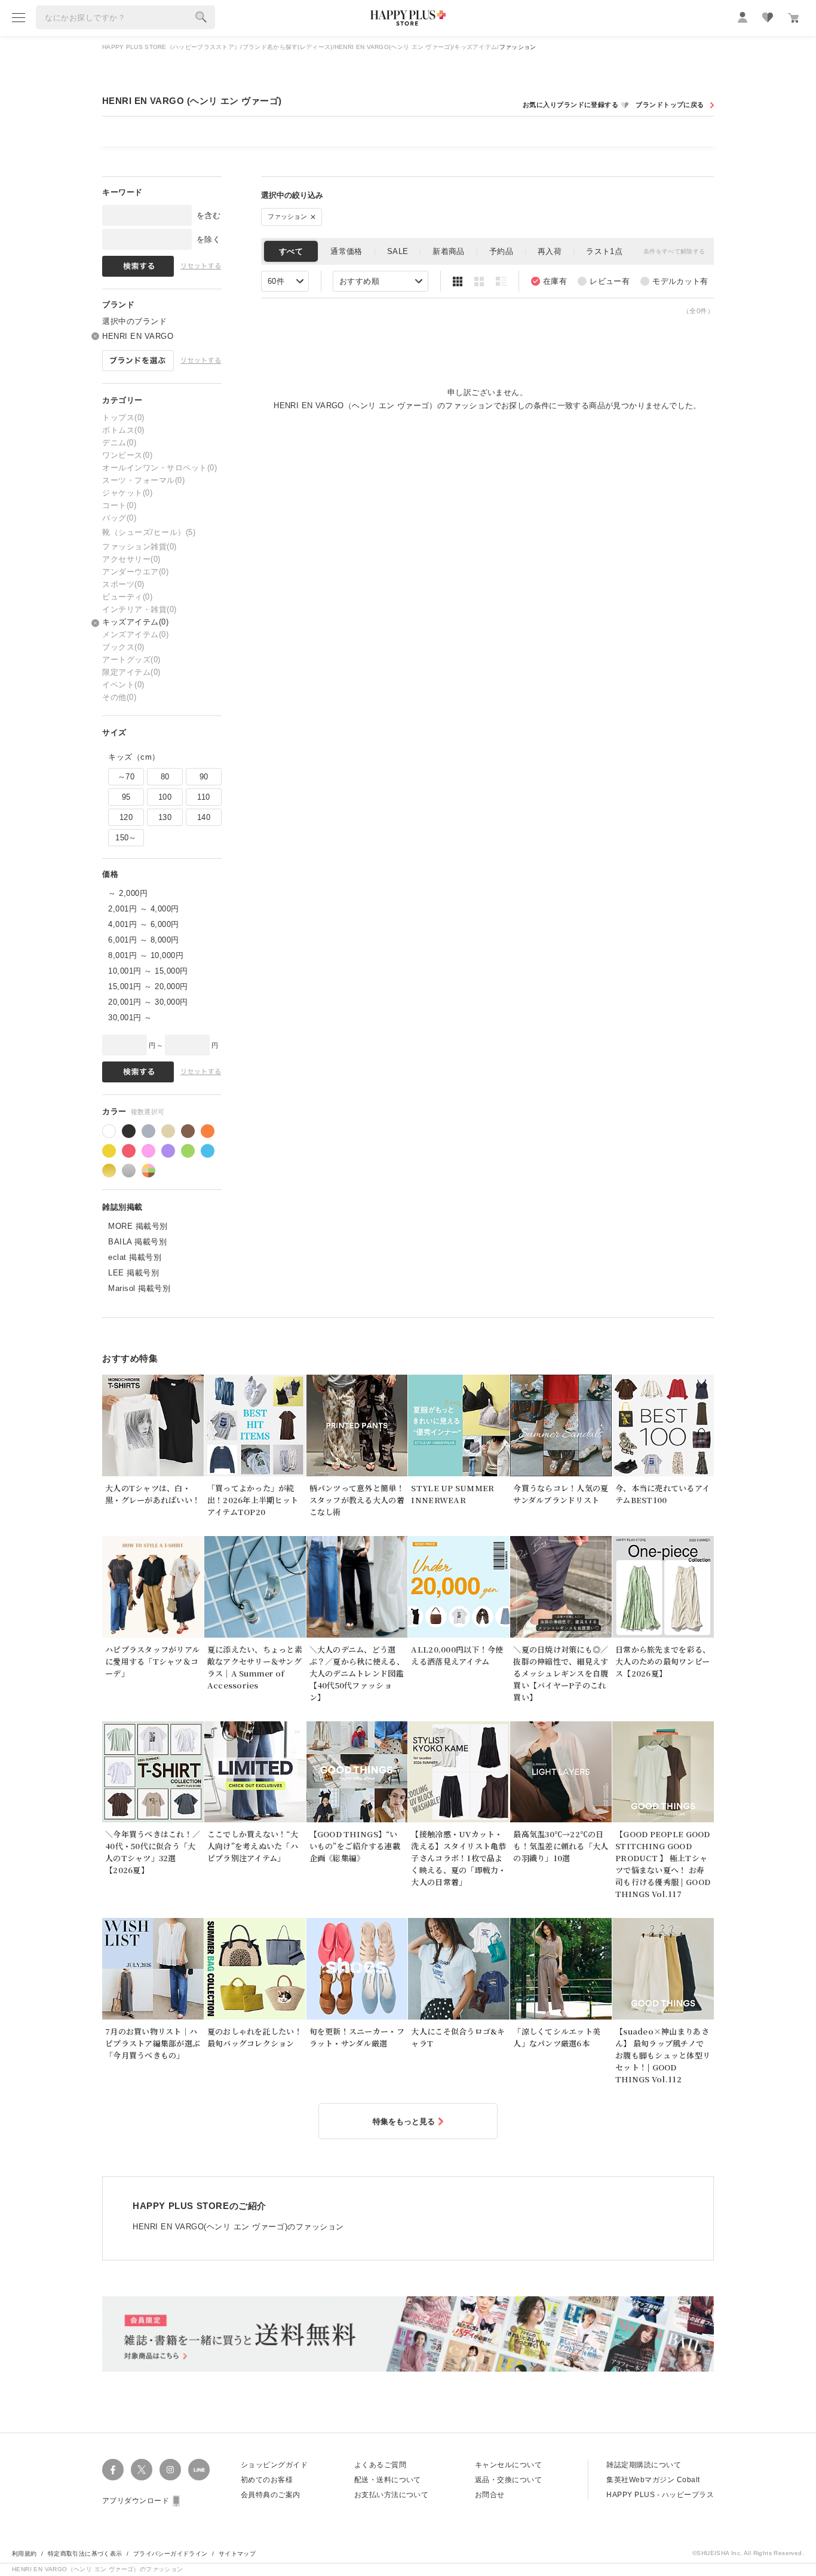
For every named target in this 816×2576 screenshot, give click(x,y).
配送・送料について (388, 2480)
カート (793, 18)
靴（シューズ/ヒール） (149, 532)
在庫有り (549, 281)
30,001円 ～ (130, 1018)
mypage (743, 17)
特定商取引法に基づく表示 (85, 2554)
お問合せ (490, 2495)
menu (19, 17)
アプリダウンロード (136, 2501)
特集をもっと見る (404, 2121)
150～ (126, 838)
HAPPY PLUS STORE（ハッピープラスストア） (171, 47)
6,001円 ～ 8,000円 (144, 940)
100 (165, 797)
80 (165, 777)
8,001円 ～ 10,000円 (146, 955)
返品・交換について (508, 2480)
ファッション (289, 216)
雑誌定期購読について (644, 2465)
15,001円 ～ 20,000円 (148, 986)
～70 (126, 777)
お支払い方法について (392, 2495)
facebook (113, 2470)
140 (204, 817)
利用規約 (24, 2554)
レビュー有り (604, 281)
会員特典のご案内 (271, 2495)
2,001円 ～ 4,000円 (144, 909)
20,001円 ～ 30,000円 (148, 1002)
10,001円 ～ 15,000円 (148, 971)
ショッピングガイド (274, 2465)
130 (165, 817)
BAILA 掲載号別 (137, 1242)
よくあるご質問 (380, 2465)
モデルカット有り (674, 281)
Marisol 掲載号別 (139, 1288)
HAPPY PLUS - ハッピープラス (660, 2495)
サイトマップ (237, 2554)
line (199, 2470)
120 (126, 817)
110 (203, 797)
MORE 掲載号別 (138, 1226)
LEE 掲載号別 (134, 1273)
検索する (201, 17)
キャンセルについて (508, 2465)
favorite (768, 17)
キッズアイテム (476, 47)
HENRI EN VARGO (138, 336)
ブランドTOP (674, 105)
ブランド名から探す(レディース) (288, 47)
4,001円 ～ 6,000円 (144, 924)
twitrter (142, 2470)
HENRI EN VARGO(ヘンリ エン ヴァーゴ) (393, 47)
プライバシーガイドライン (171, 2554)
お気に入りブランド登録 (576, 105)
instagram (170, 2470)
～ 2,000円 (128, 893)
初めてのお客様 (267, 2480)
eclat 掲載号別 (135, 1257)
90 (204, 777)
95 (126, 797)
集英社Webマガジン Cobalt (653, 2480)
